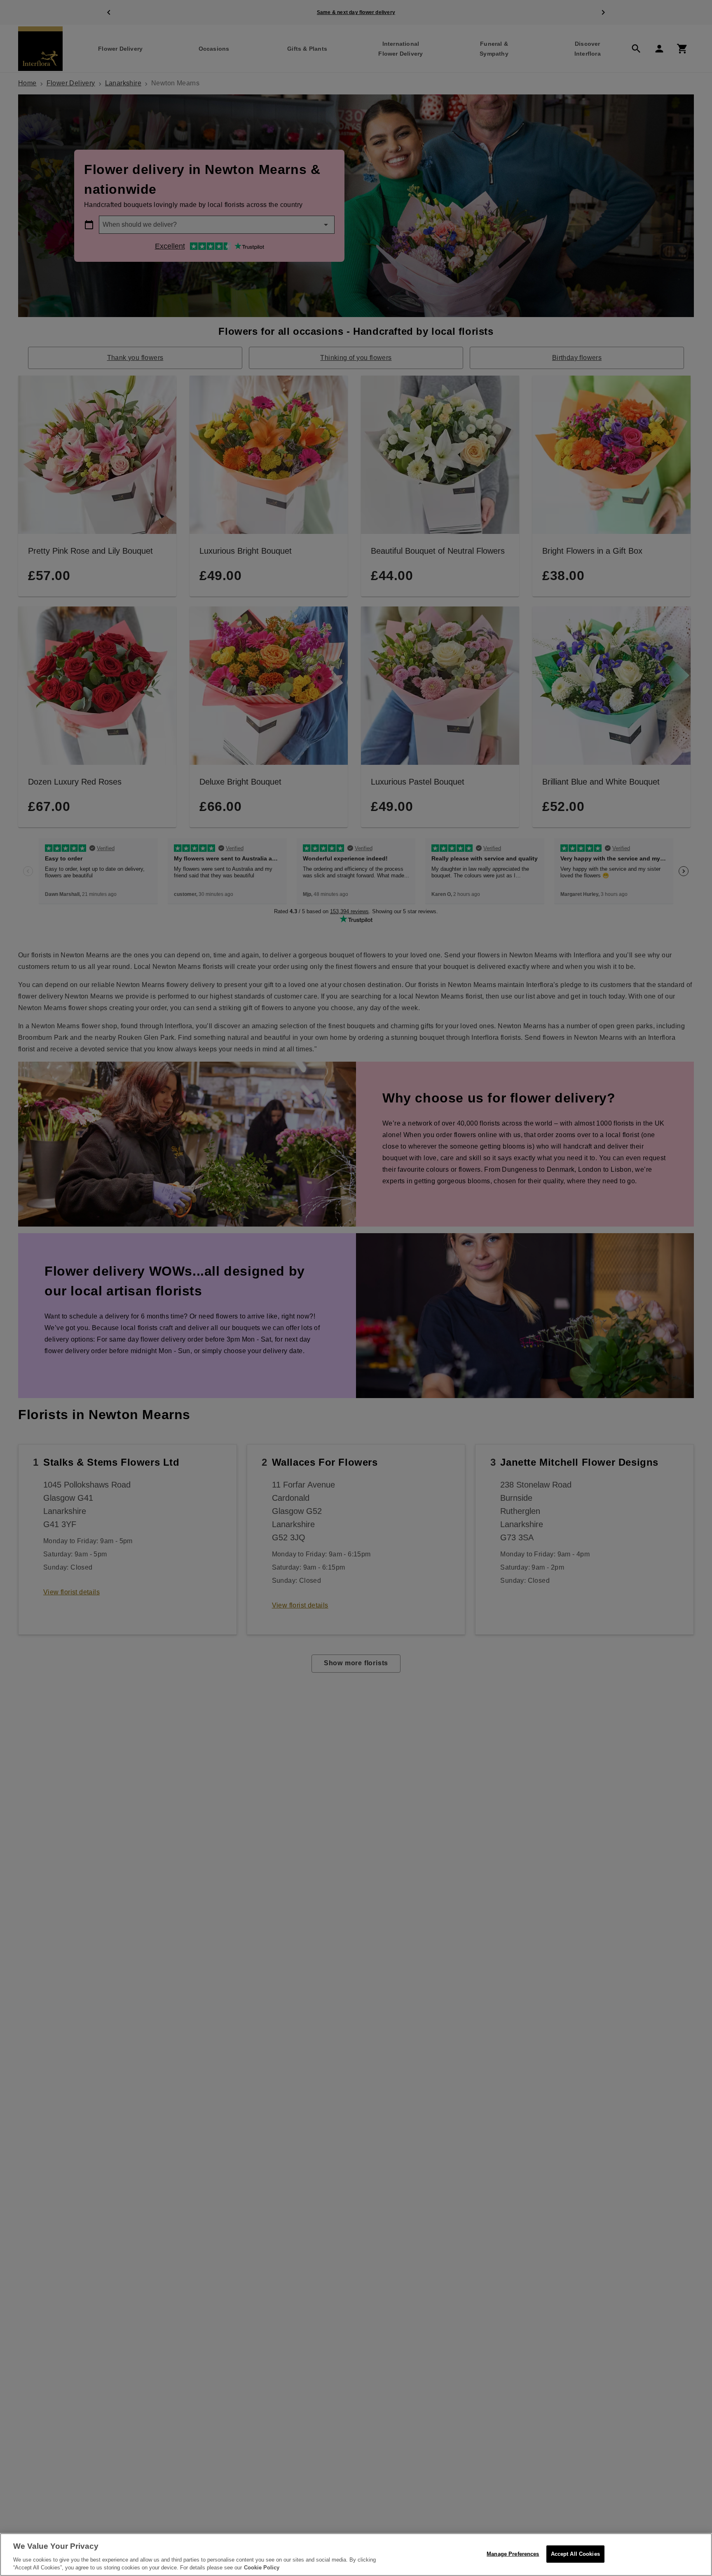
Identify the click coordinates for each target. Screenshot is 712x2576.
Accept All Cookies (575, 2554)
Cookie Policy (262, 2568)
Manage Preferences (513, 2554)
